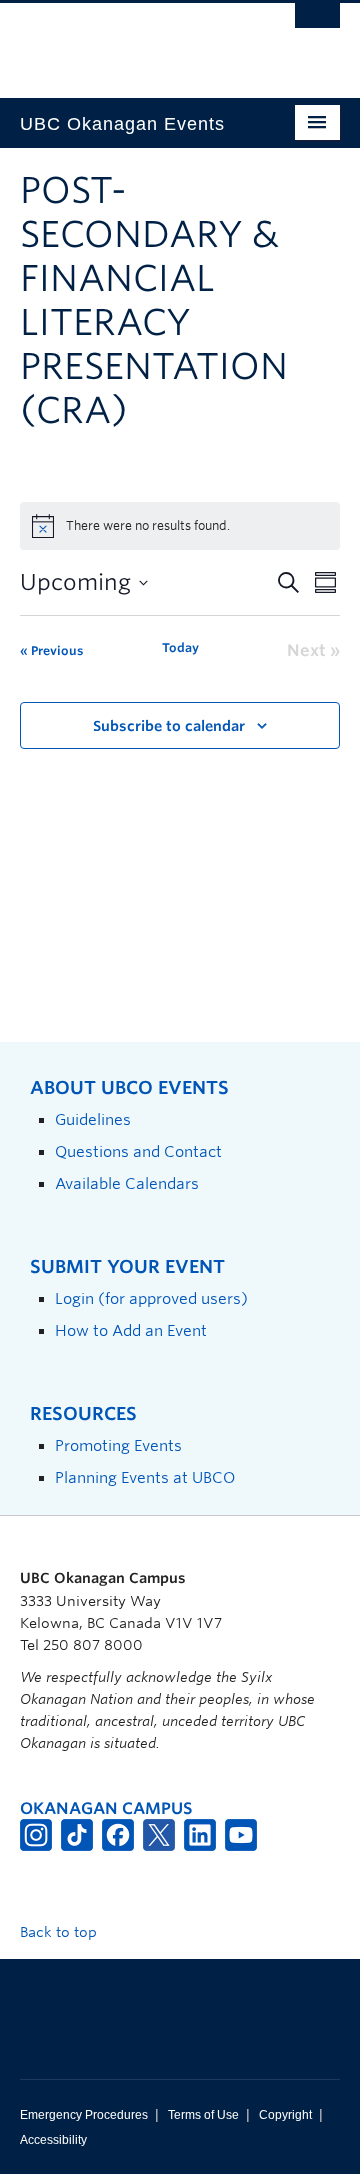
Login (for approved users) (151, 1298)
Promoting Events (118, 1445)
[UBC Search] (317, 25)
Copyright (285, 2115)
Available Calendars (127, 1183)
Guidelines (93, 1119)
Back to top (60, 1932)
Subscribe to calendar (169, 726)
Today (180, 647)
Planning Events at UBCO (145, 1477)
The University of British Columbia (132, 41)
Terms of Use (203, 2115)
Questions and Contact (138, 1151)
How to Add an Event (131, 1330)
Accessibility (53, 2140)
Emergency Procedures (84, 2115)
